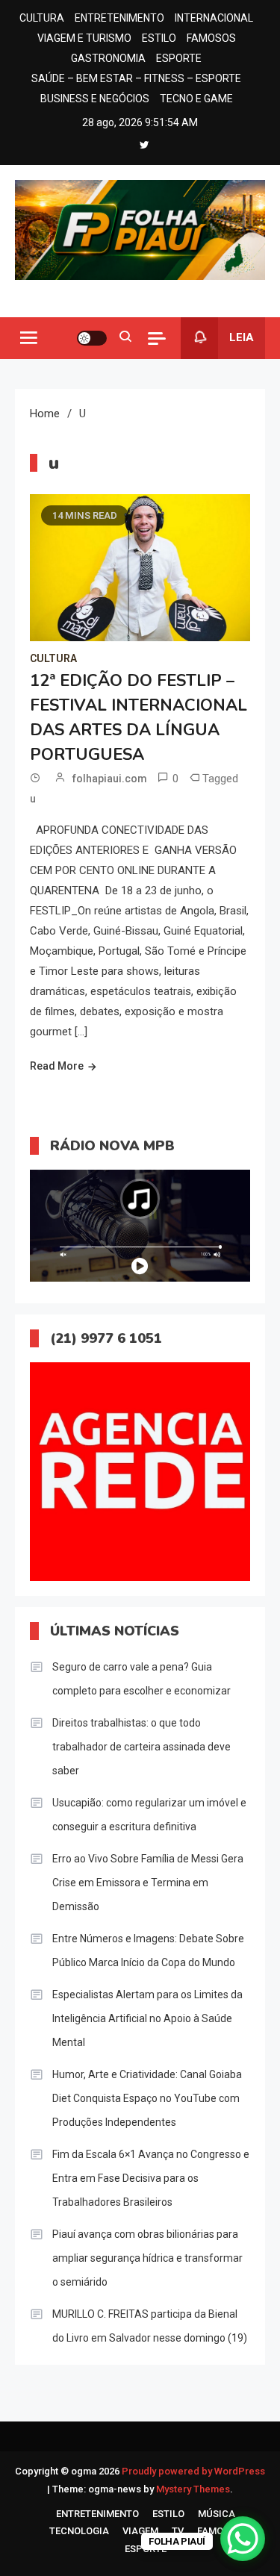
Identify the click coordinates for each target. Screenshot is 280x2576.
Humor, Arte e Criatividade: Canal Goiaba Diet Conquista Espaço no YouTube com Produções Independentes (147, 2098)
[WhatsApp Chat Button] (243, 2539)
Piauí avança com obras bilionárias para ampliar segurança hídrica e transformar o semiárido (147, 2258)
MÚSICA (217, 2514)
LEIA (242, 337)
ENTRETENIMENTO (119, 18)
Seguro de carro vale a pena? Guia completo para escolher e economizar (141, 1679)
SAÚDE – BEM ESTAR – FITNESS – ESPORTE (136, 78)
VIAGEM (140, 2531)
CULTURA (42, 18)
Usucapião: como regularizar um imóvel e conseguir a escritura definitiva (149, 1815)
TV (178, 2531)
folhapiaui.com (110, 779)
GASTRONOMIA (108, 58)
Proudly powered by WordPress (193, 2471)
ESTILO (159, 38)
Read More (57, 1066)
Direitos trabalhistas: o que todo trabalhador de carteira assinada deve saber (141, 1747)
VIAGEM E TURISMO (84, 38)
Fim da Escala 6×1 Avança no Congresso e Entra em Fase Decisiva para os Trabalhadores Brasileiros (151, 2178)
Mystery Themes (193, 2489)
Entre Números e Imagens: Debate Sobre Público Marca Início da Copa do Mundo (148, 1950)
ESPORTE (179, 58)
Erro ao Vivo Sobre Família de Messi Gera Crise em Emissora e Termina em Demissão (148, 1883)
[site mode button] (92, 338)
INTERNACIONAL (214, 18)
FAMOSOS (211, 38)
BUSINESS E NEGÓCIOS (95, 99)
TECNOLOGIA (79, 2531)
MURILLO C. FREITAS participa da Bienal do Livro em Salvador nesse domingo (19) (150, 2326)
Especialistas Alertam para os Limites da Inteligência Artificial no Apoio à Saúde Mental (147, 2018)
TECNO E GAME (196, 99)
